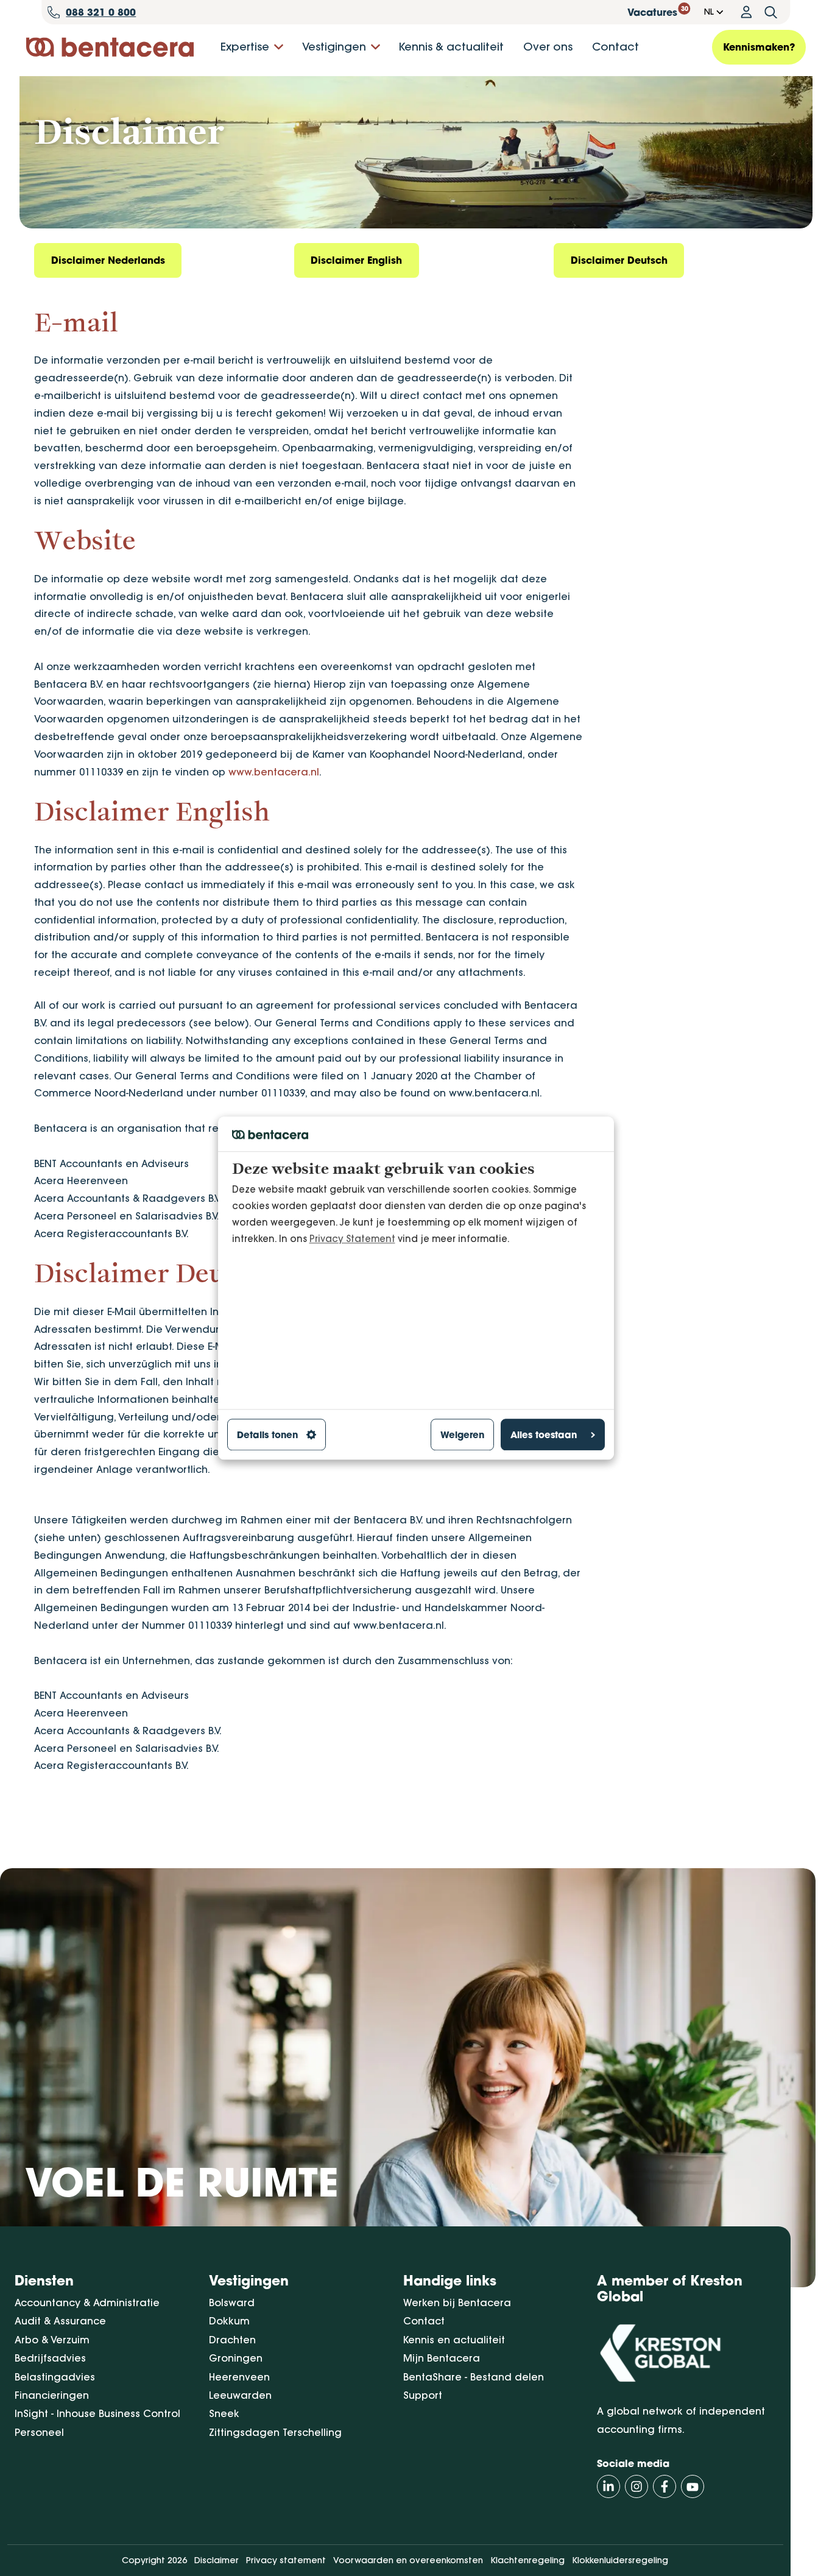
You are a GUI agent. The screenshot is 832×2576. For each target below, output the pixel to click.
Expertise (245, 47)
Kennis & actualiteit (451, 47)
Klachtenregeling (527, 2560)
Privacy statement (286, 2560)
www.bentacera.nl (274, 772)
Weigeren (462, 1435)
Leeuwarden (240, 2395)
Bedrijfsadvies (50, 2358)
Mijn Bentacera (442, 2358)
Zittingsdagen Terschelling (275, 2432)
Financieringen (52, 2395)
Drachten (232, 2340)
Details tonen (267, 1435)
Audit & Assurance (60, 2321)
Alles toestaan (544, 1435)
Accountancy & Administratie (87, 2303)
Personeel (39, 2432)
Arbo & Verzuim (52, 2340)
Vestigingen (334, 47)
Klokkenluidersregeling (620, 2560)
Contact (615, 47)
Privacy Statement (352, 1239)
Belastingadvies (55, 2377)
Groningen (236, 2358)
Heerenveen (239, 2377)
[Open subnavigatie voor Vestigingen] (375, 47)
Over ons (548, 47)
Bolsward (232, 2303)
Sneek (224, 2413)
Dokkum (229, 2321)
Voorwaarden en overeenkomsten (408, 2560)
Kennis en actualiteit (454, 2340)
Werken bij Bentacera (457, 2303)
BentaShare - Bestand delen (474, 2377)
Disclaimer (217, 2560)
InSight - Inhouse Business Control (97, 2413)
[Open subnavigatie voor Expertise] (279, 47)
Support (423, 2395)
